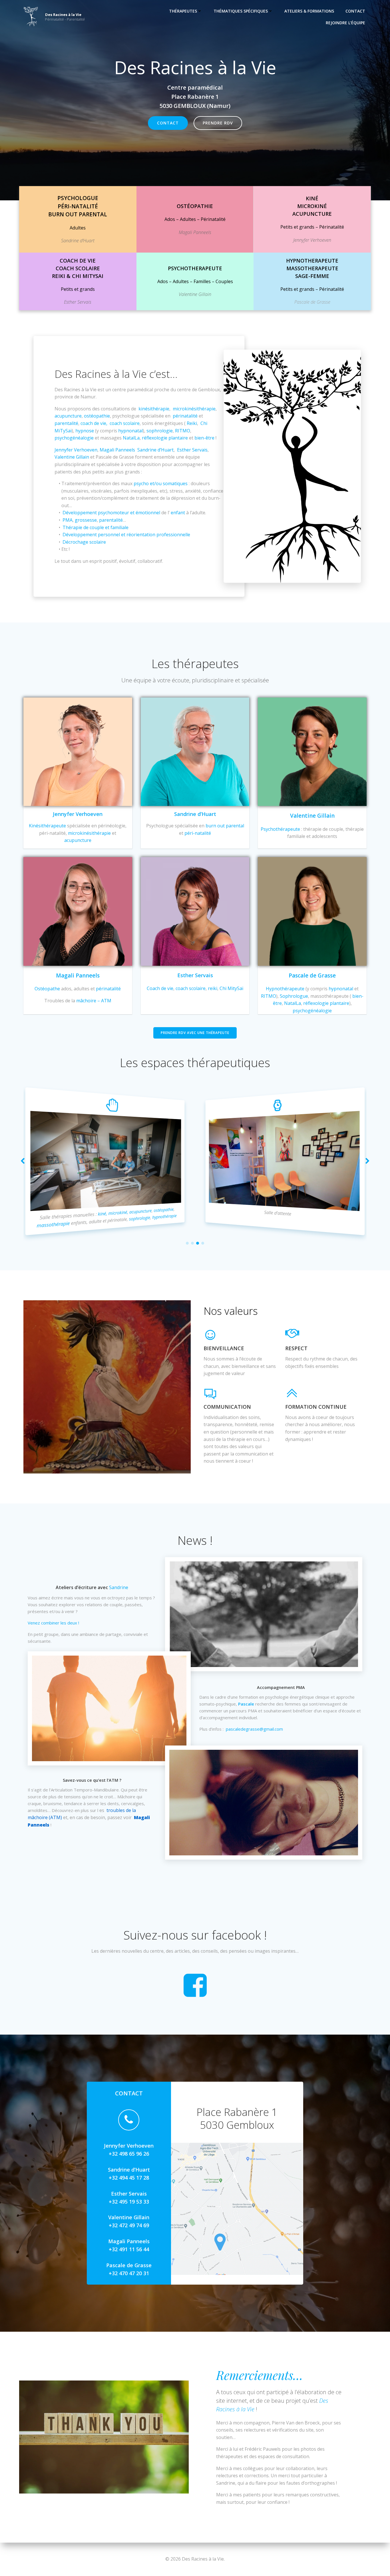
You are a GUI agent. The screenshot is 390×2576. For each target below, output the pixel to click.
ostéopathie (97, 416)
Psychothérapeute (280, 829)
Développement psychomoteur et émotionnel (111, 513)
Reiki (192, 423)
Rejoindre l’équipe (345, 23)
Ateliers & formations (309, 11)
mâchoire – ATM (94, 1001)
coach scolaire (125, 423)
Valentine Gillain (72, 457)
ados (326, 1217)
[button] (187, 1243)
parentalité (66, 423)
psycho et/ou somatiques (161, 483)
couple (262, 1219)
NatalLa (131, 438)
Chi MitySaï (231, 988)
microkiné (129, 1213)
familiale (300, 1222)
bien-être (204, 438)
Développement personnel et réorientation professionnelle (126, 535)
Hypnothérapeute (285, 989)
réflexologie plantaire (165, 438)
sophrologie (160, 431)
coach (319, 1223)
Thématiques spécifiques (241, 11)
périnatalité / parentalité (293, 1214)
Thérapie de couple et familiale (96, 527)
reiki (213, 988)
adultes (347, 1218)
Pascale (246, 1704)
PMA (68, 520)
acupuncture (68, 416)
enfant (178, 513)
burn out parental (225, 826)
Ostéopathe (47, 989)
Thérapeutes (183, 11)
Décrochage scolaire (84, 542)
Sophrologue (294, 996)
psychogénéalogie (74, 438)
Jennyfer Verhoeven (76, 450)
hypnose (85, 431)
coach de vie (93, 423)
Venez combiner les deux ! (54, 1623)
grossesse (86, 520)
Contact (355, 11)
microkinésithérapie (194, 409)
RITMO (183, 431)
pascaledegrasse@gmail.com (254, 1729)
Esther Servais (192, 450)
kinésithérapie (154, 409)
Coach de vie (160, 988)
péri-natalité (198, 833)
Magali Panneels (117, 450)
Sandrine (119, 1587)
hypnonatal (130, 431)
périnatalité (185, 416)
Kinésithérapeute (47, 826)
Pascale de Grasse (115, 457)
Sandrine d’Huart (155, 450)
